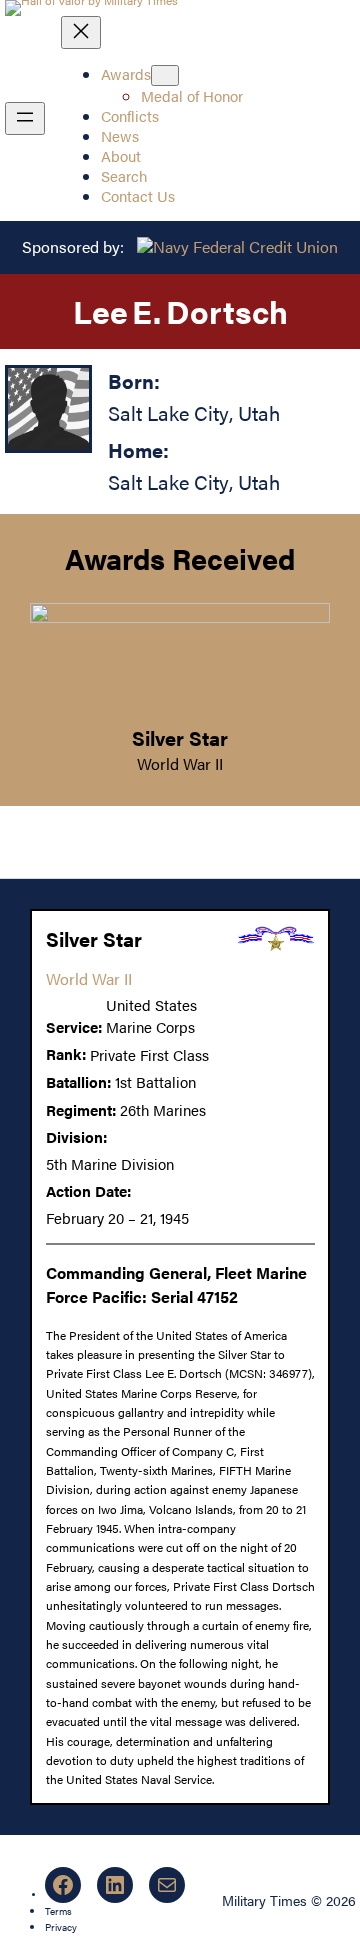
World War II (180, 763)
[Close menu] (81, 32)
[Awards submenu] (165, 75)
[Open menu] (25, 118)
